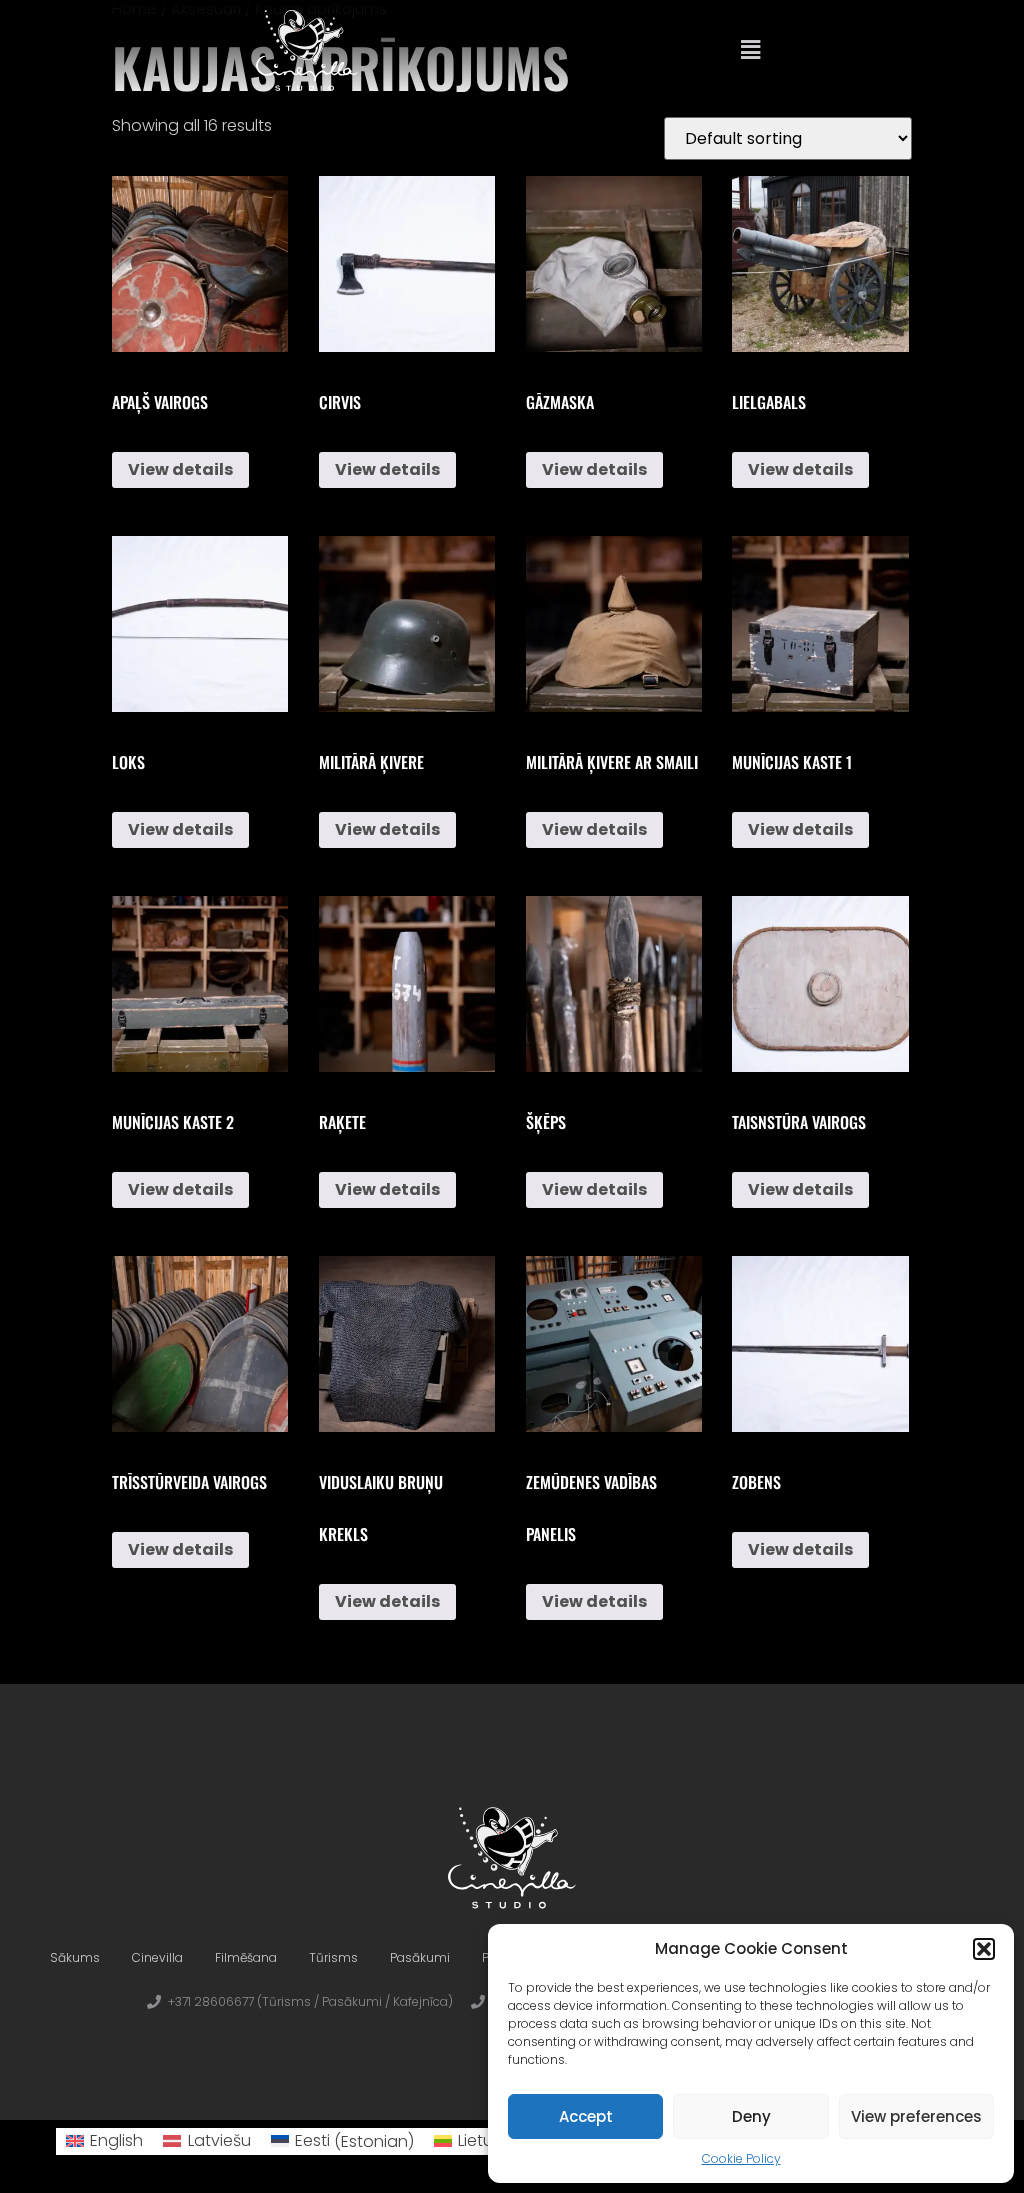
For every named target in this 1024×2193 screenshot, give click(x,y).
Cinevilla (157, 1957)
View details (180, 469)
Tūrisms (333, 1957)
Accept (586, 2116)
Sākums (75, 1957)
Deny (751, 2116)
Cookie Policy (741, 2158)
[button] (984, 1949)
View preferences (916, 2116)
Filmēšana (246, 1957)
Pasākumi (420, 1957)
